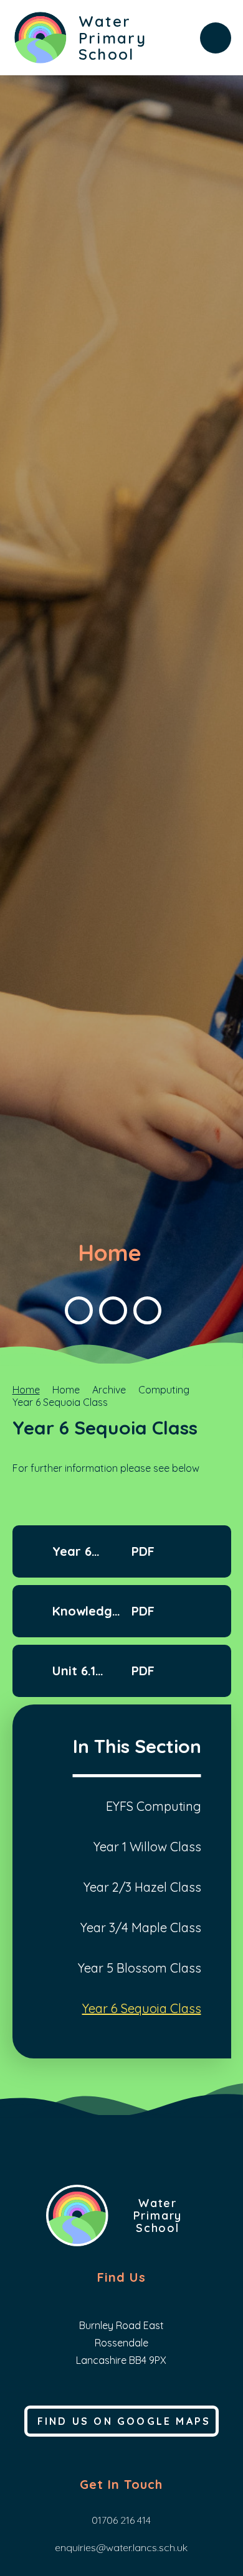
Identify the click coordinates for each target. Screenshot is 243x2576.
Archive (109, 1390)
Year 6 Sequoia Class (60, 1402)
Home (26, 1390)
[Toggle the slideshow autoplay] (147, 1310)
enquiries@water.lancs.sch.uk (121, 2547)
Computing (164, 1390)
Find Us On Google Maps (124, 2421)
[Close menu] (216, 38)
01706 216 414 (121, 2520)
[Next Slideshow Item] (113, 1310)
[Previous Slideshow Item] (79, 1310)
